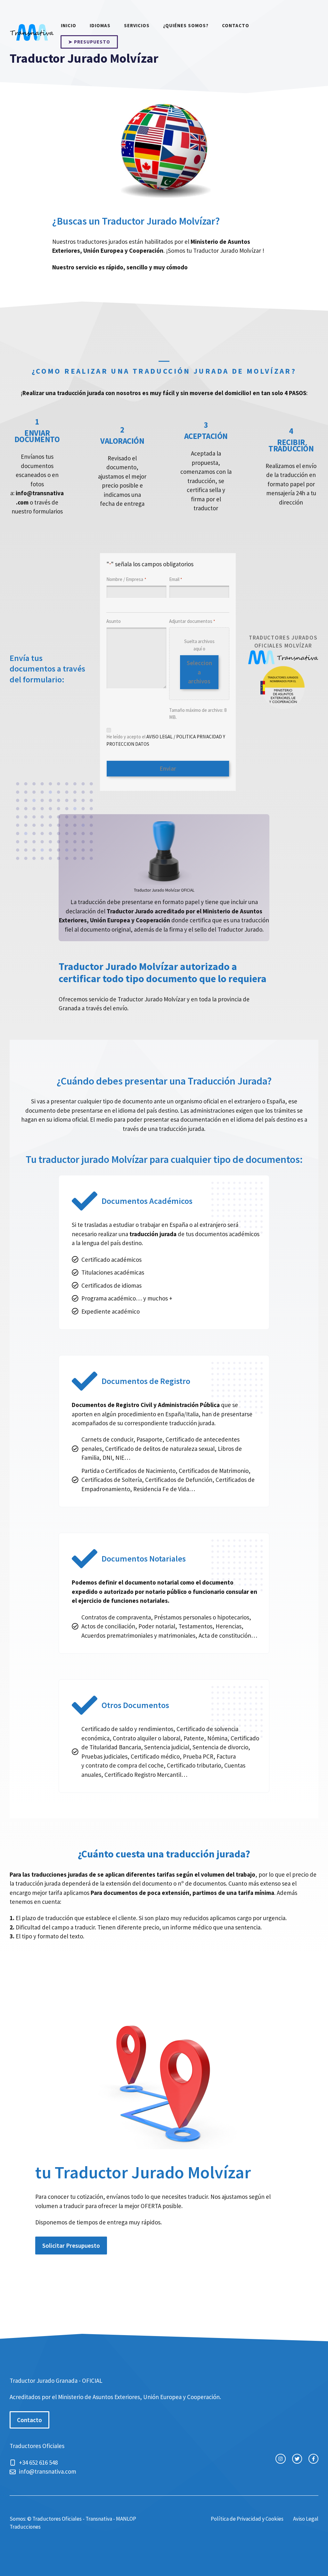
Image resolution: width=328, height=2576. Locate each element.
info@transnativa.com (48, 2471)
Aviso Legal (306, 2519)
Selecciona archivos (199, 672)
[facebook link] (313, 2459)
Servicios (137, 25)
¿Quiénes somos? (186, 25)
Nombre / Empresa (126, 579)
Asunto (114, 621)
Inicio (69, 25)
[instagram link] (280, 2459)
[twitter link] (297, 2459)
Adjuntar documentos (192, 621)
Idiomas (100, 25)
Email (176, 579)
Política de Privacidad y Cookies (247, 2519)
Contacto (236, 25)
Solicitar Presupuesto (71, 2246)
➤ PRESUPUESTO (89, 42)
